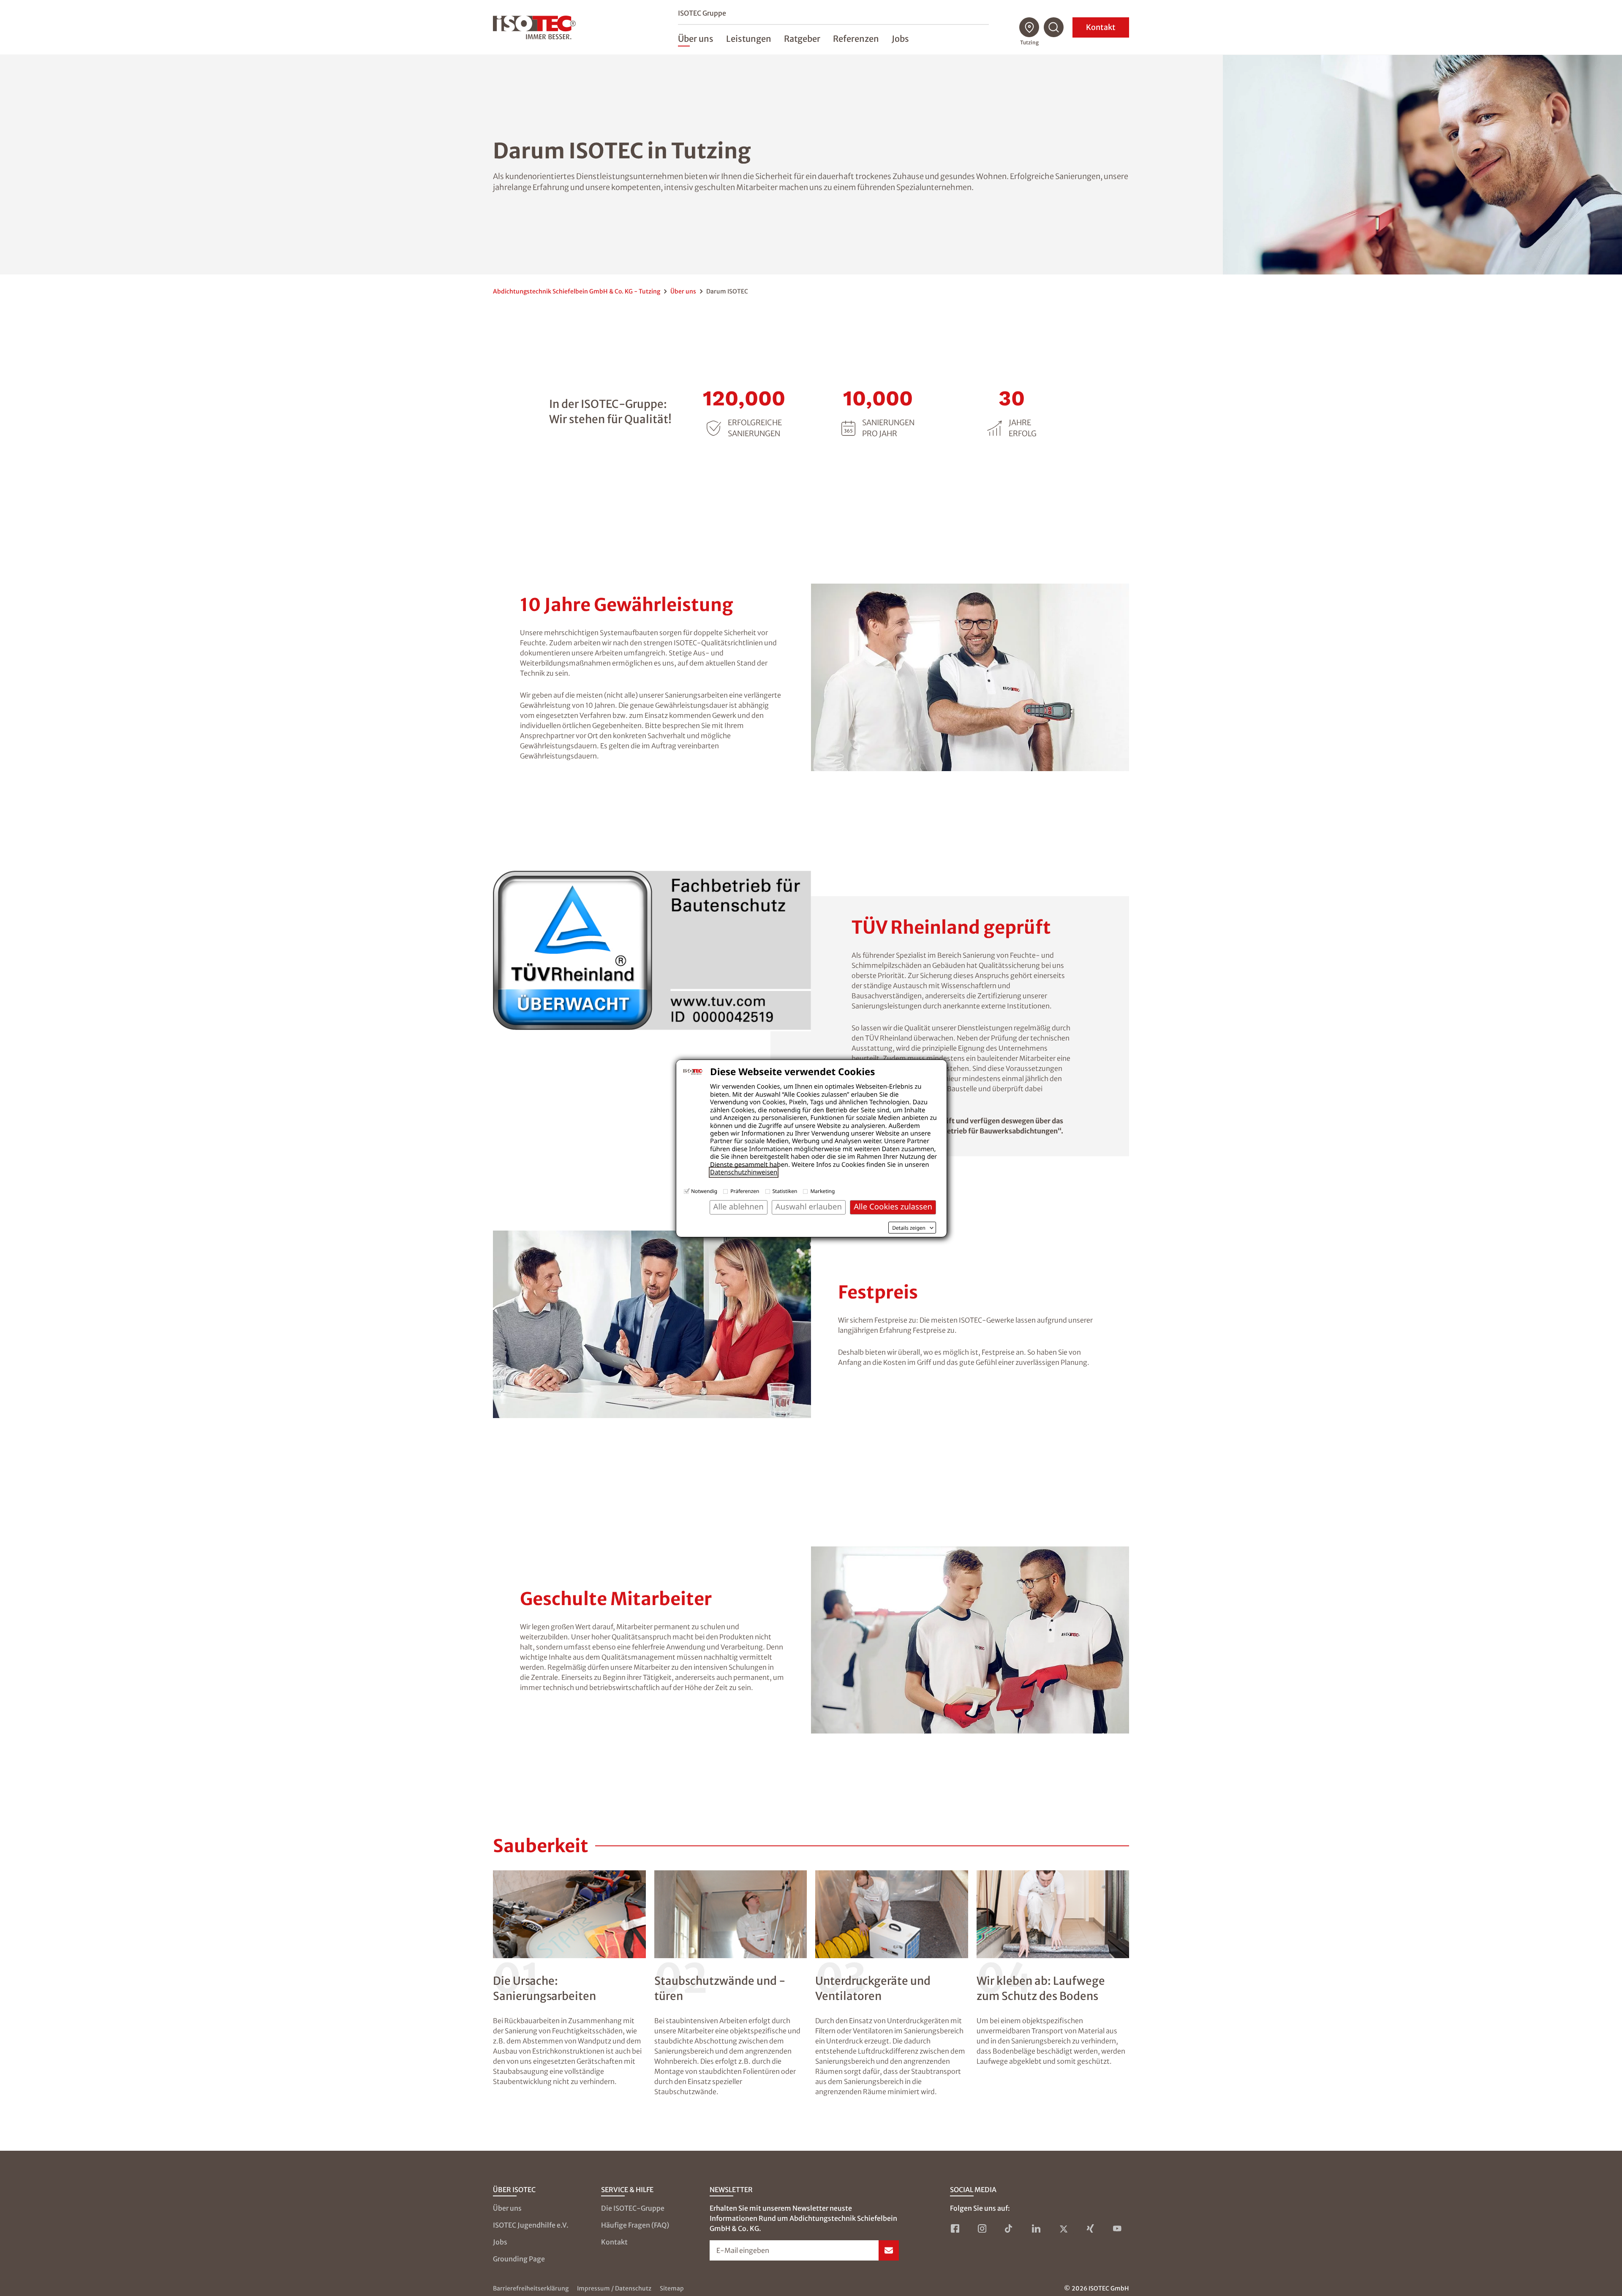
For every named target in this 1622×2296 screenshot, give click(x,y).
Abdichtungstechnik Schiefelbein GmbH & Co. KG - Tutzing (577, 291)
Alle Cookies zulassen (893, 1207)
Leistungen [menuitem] (749, 39)
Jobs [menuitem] (900, 39)
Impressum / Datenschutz (614, 2288)
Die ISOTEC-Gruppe (633, 2208)
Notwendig (704, 1191)
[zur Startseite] (534, 27)
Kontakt (1101, 27)
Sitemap (672, 2288)
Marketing (822, 1191)
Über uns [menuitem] (696, 39)
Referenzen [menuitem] (856, 39)
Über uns (683, 291)
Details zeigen (909, 1228)
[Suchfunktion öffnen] (1054, 27)
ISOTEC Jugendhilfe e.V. (531, 2225)
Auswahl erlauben (809, 1207)
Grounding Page (519, 2259)
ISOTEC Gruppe (702, 13)
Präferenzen (745, 1191)
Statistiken (785, 1191)
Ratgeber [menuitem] (802, 39)
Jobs (500, 2242)
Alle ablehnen (739, 1207)
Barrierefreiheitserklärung (531, 2288)
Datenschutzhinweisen (744, 1172)
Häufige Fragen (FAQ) (635, 2225)
